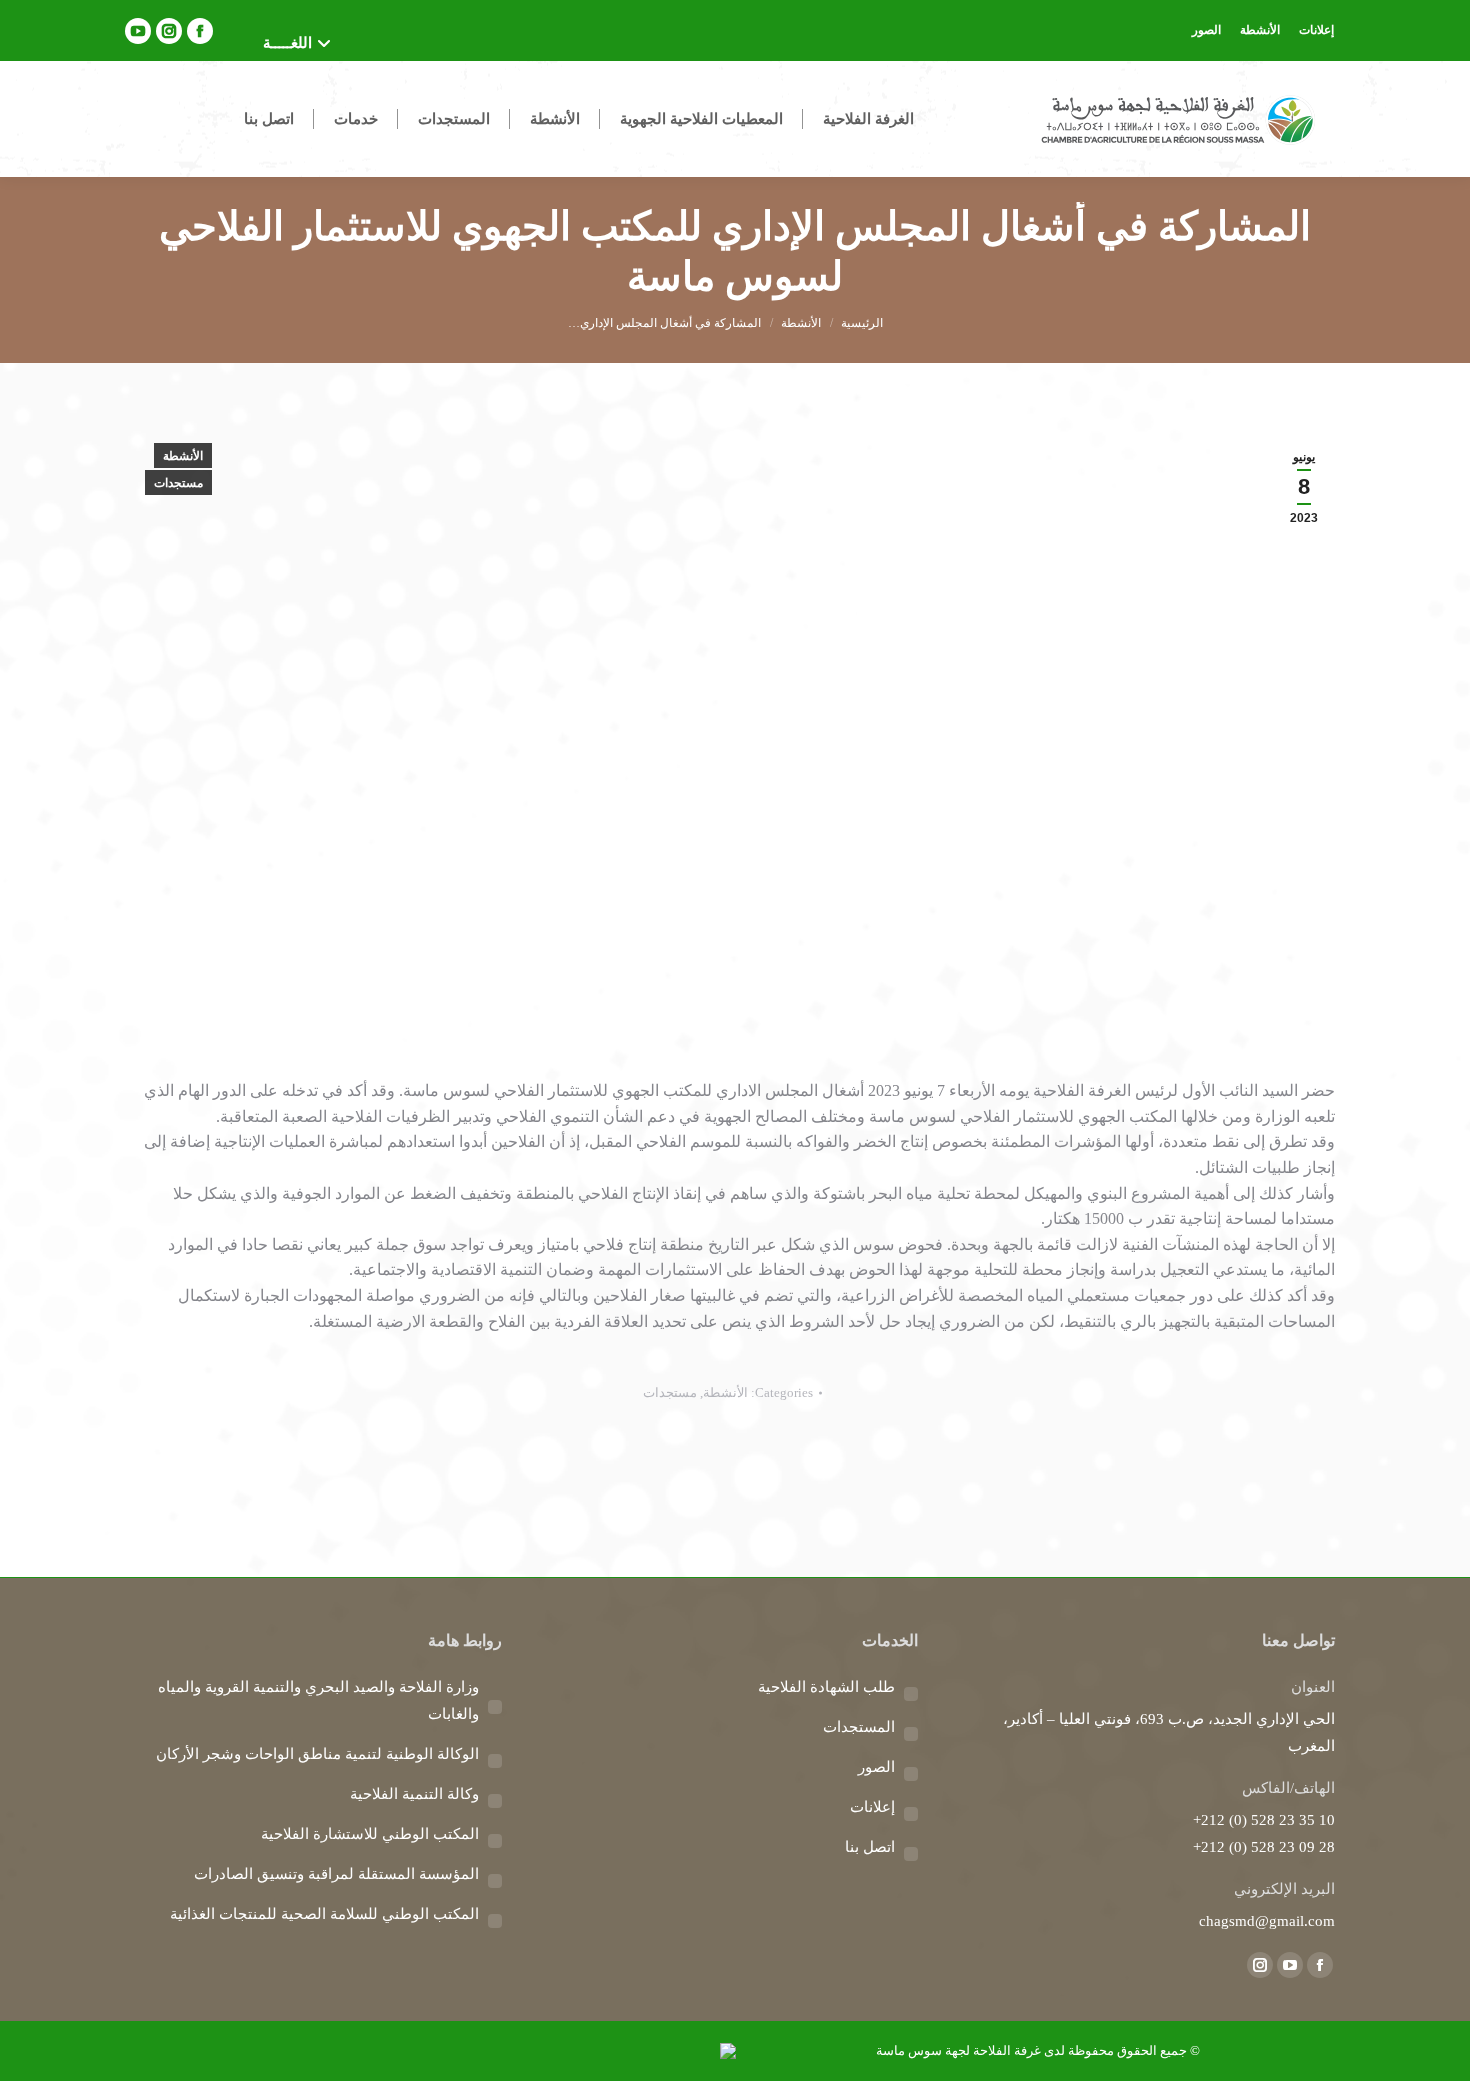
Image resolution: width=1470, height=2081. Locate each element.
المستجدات (859, 1727)
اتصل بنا (870, 1847)
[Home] (862, 323)
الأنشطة (183, 456)
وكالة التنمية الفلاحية (414, 1794)
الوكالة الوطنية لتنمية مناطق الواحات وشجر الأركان (317, 1754)
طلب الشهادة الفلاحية (826, 1687)
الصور (876, 1767)
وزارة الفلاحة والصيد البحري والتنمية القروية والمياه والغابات (318, 1700)
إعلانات (872, 1807)
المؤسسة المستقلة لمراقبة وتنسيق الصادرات (336, 1874)
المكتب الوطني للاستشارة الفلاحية (370, 1834)
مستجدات (178, 483)
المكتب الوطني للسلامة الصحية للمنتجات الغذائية (324, 1914)
